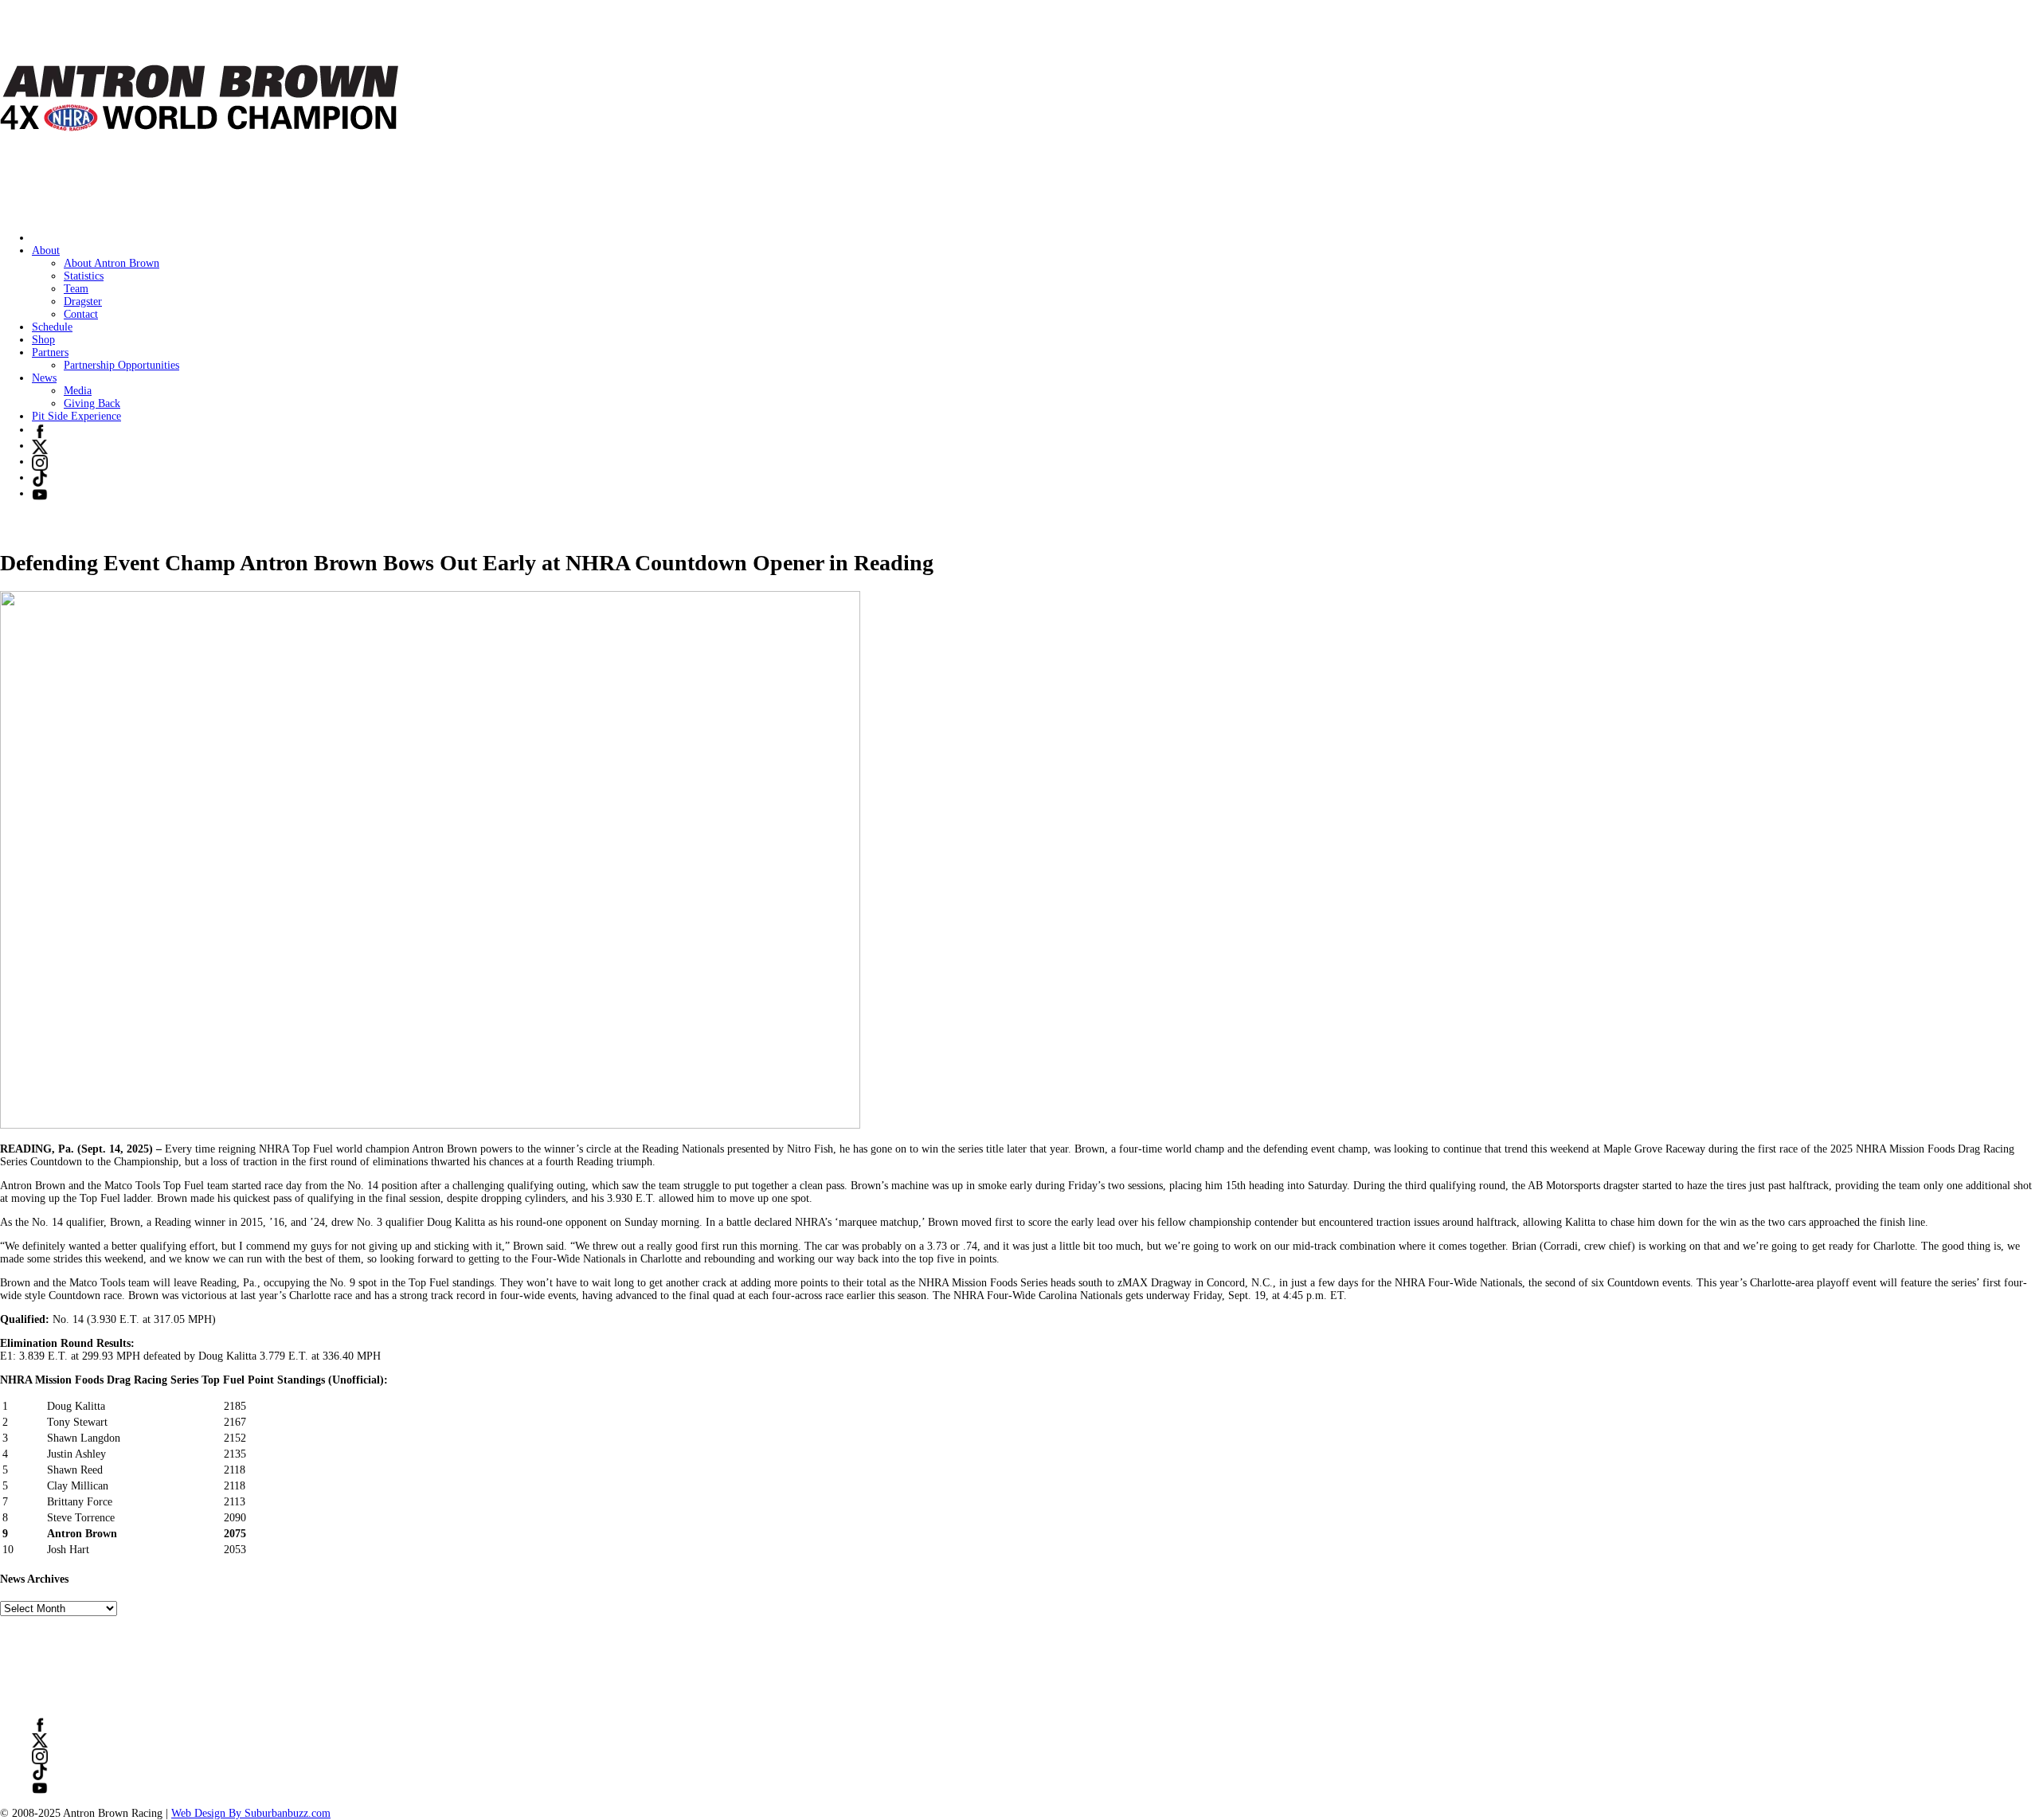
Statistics (84, 276)
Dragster (83, 301)
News (44, 378)
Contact (81, 314)
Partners (50, 352)
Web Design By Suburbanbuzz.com (251, 1813)
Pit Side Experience (76, 416)
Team (76, 289)
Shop (43, 340)
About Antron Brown (112, 263)
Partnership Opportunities (121, 365)
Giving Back (92, 403)
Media (78, 391)
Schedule (52, 327)
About (46, 250)
